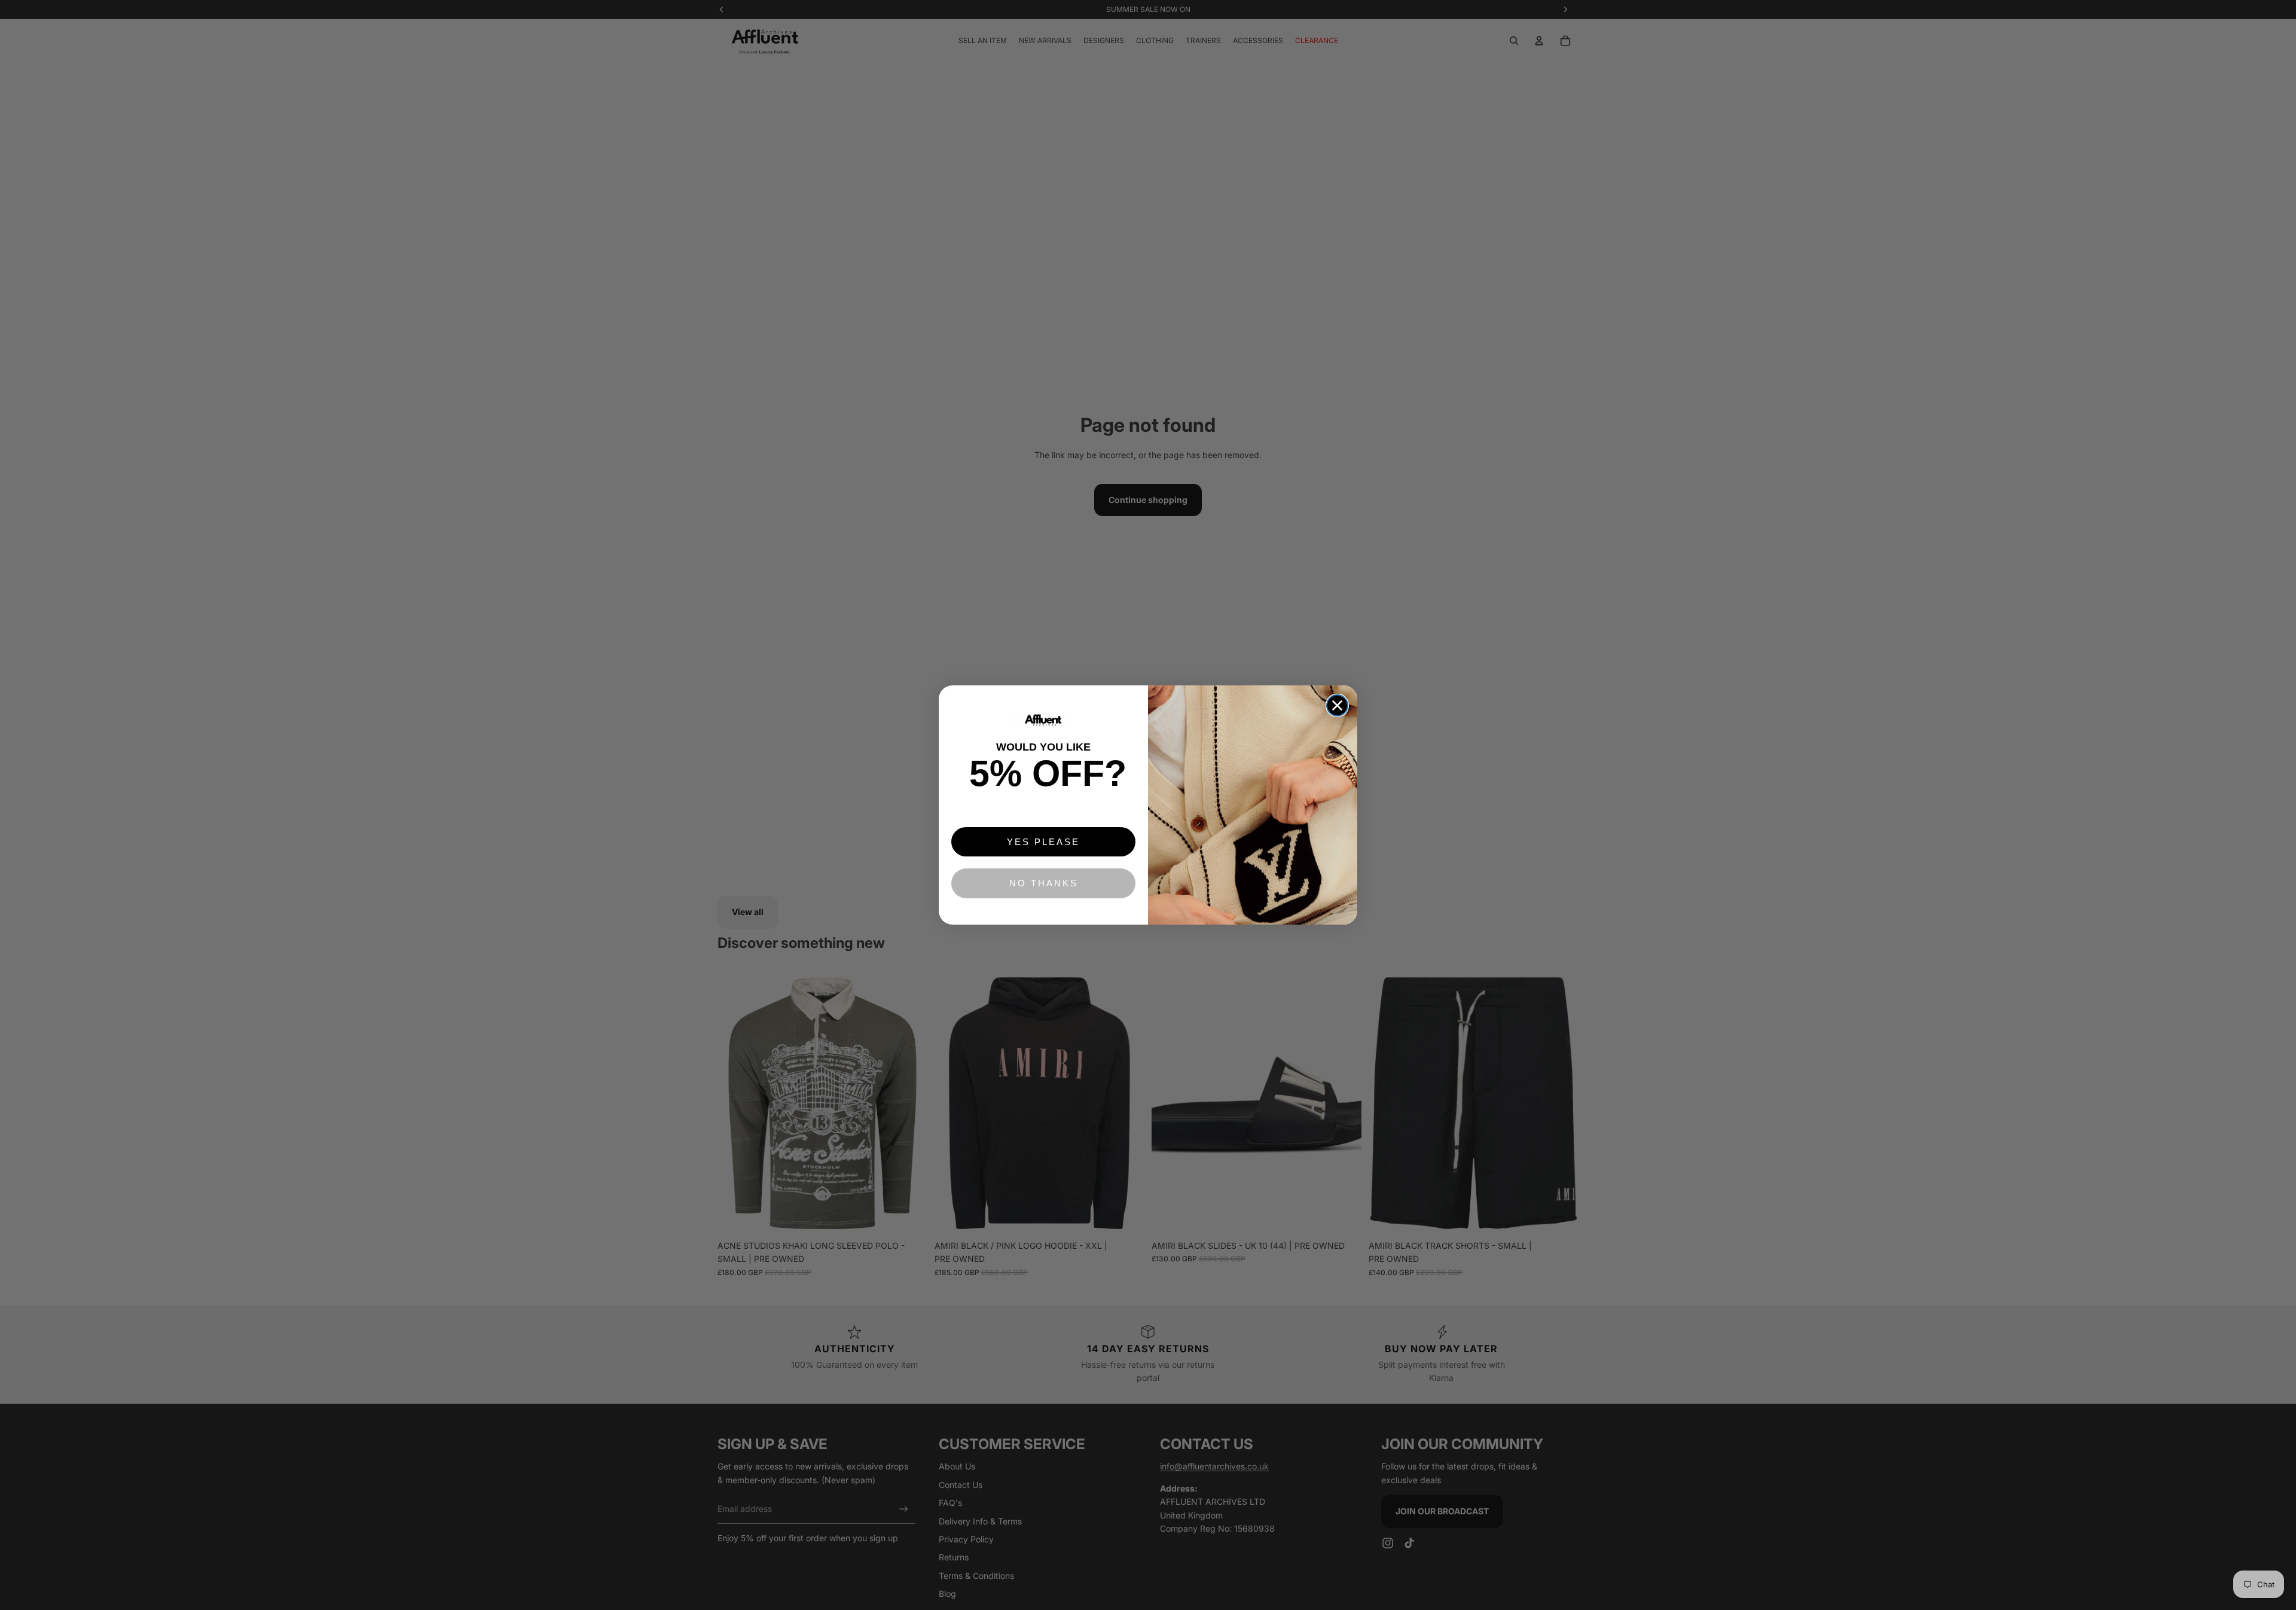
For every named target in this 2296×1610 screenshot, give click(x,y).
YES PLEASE (1043, 842)
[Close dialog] (1337, 705)
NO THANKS (1044, 883)
